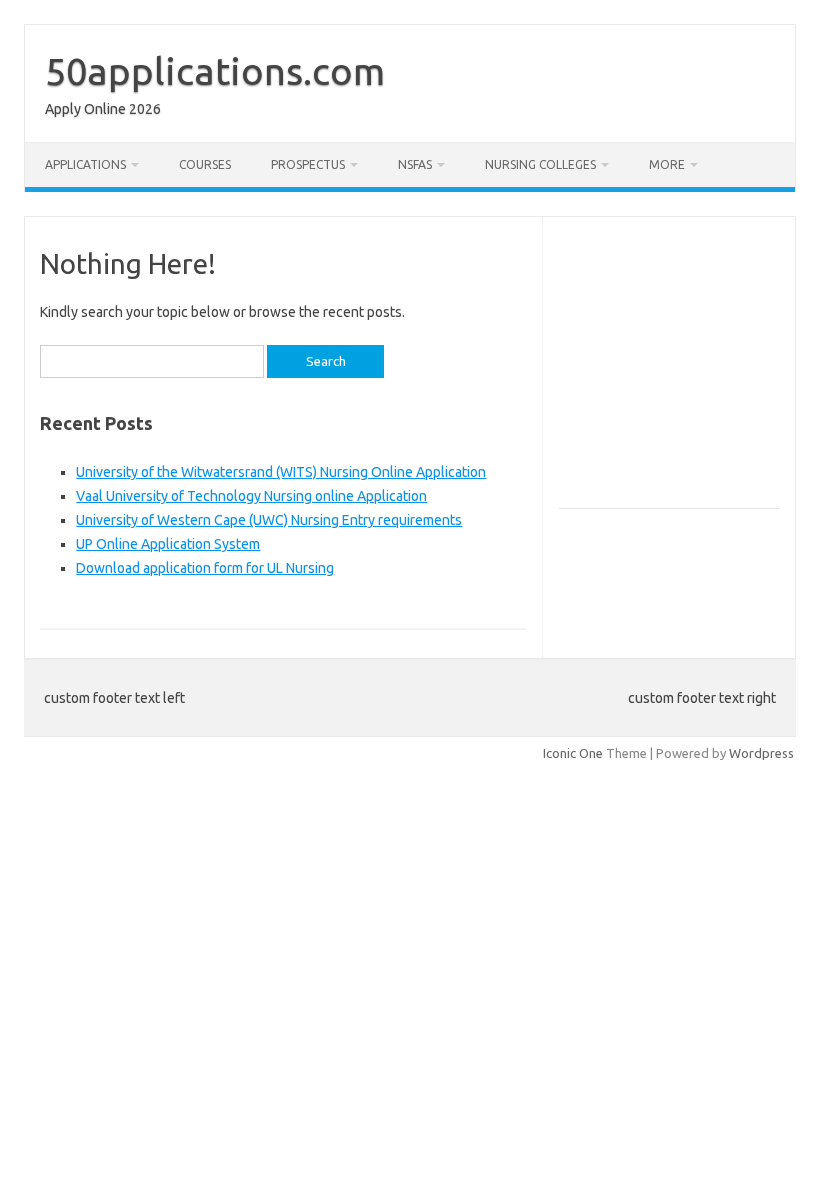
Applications (85, 164)
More (667, 164)
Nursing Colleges (540, 164)
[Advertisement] (689, 371)
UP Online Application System (168, 544)
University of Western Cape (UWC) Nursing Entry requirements (269, 520)
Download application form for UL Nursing (205, 568)
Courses (205, 164)
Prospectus (308, 164)
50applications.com (215, 71)
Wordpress (761, 753)
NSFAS (415, 164)
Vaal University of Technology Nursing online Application (251, 496)
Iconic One (573, 753)
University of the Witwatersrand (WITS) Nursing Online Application (281, 472)
